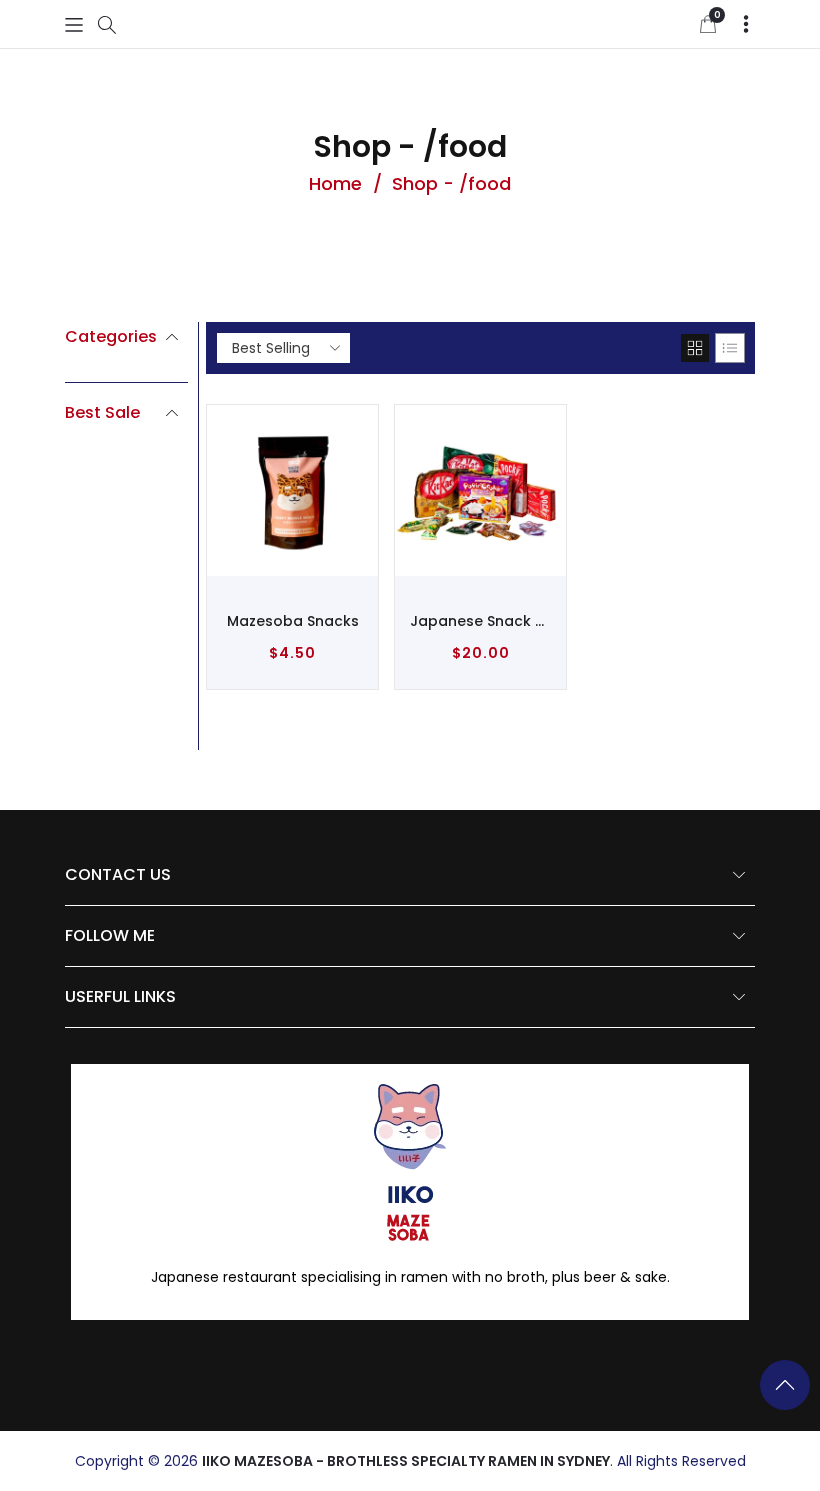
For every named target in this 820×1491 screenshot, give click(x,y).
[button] (74, 24)
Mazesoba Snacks (293, 621)
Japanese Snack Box (480, 621)
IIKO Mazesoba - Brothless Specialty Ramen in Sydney (406, 1461)
